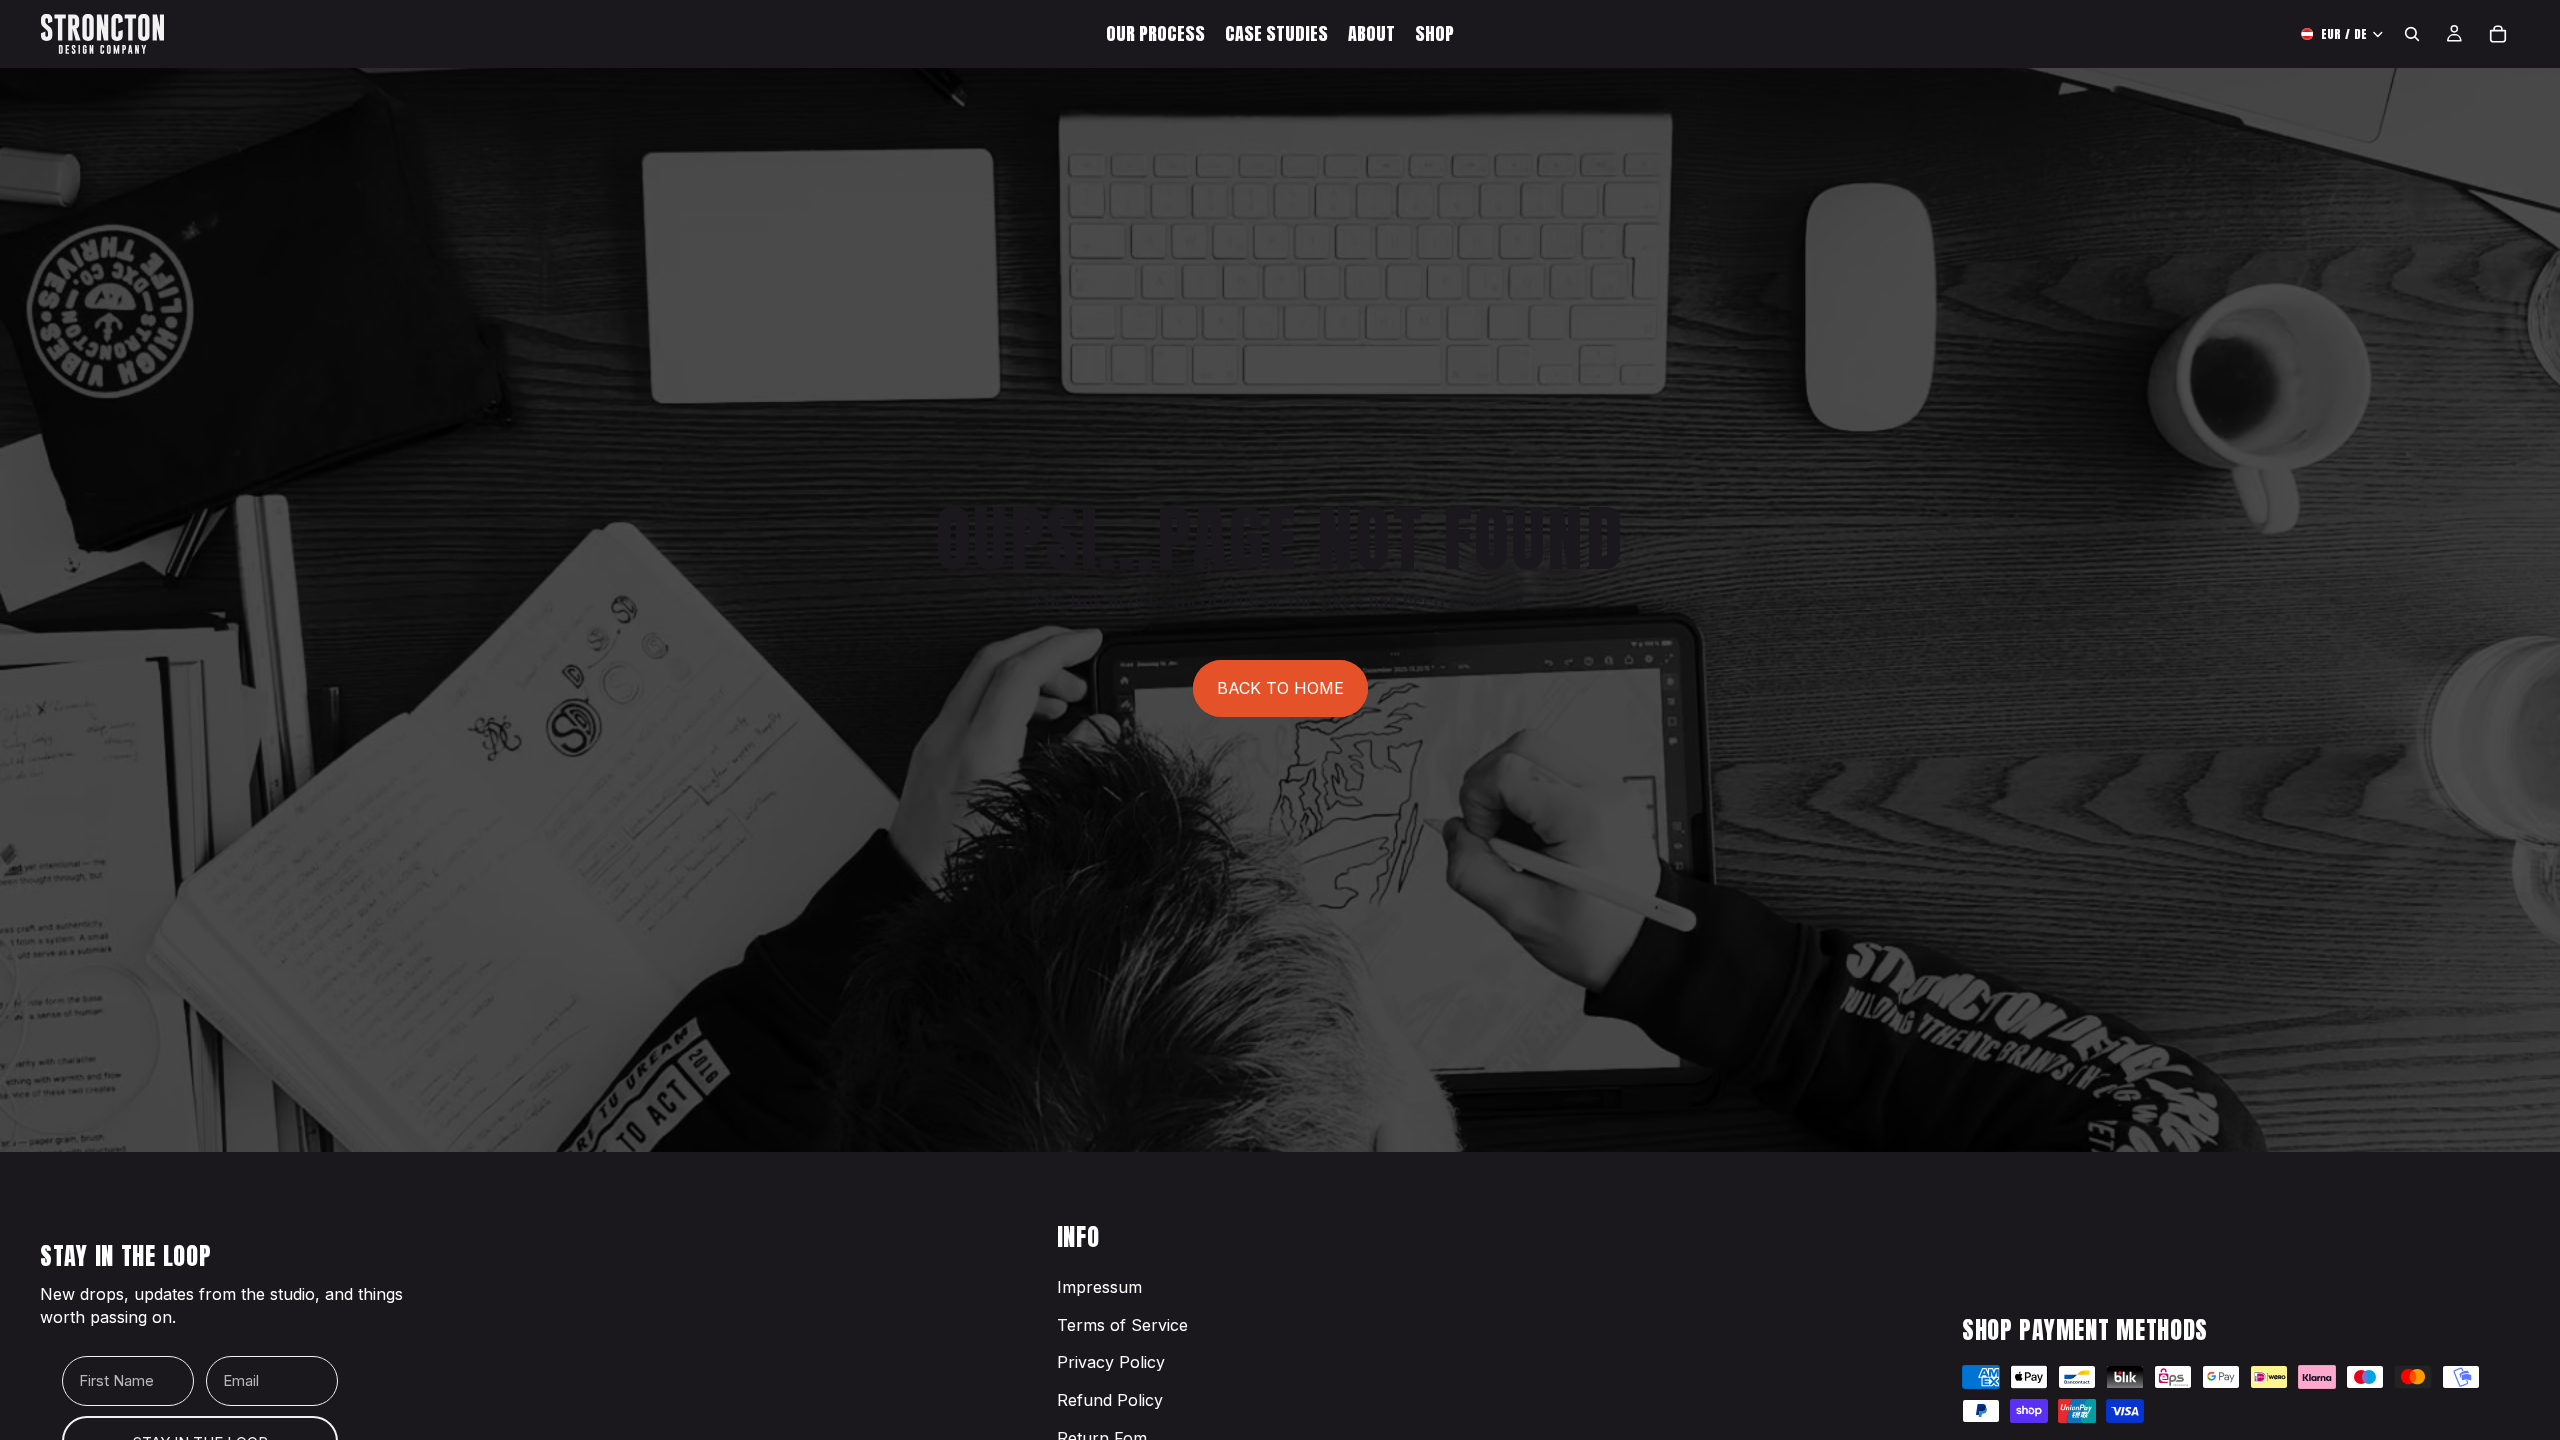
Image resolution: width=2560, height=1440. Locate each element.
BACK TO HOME (1280, 688)
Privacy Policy (1111, 1362)
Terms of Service (1122, 1325)
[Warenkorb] (2498, 34)
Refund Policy (1110, 1400)
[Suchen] (2412, 34)
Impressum (1099, 1287)
